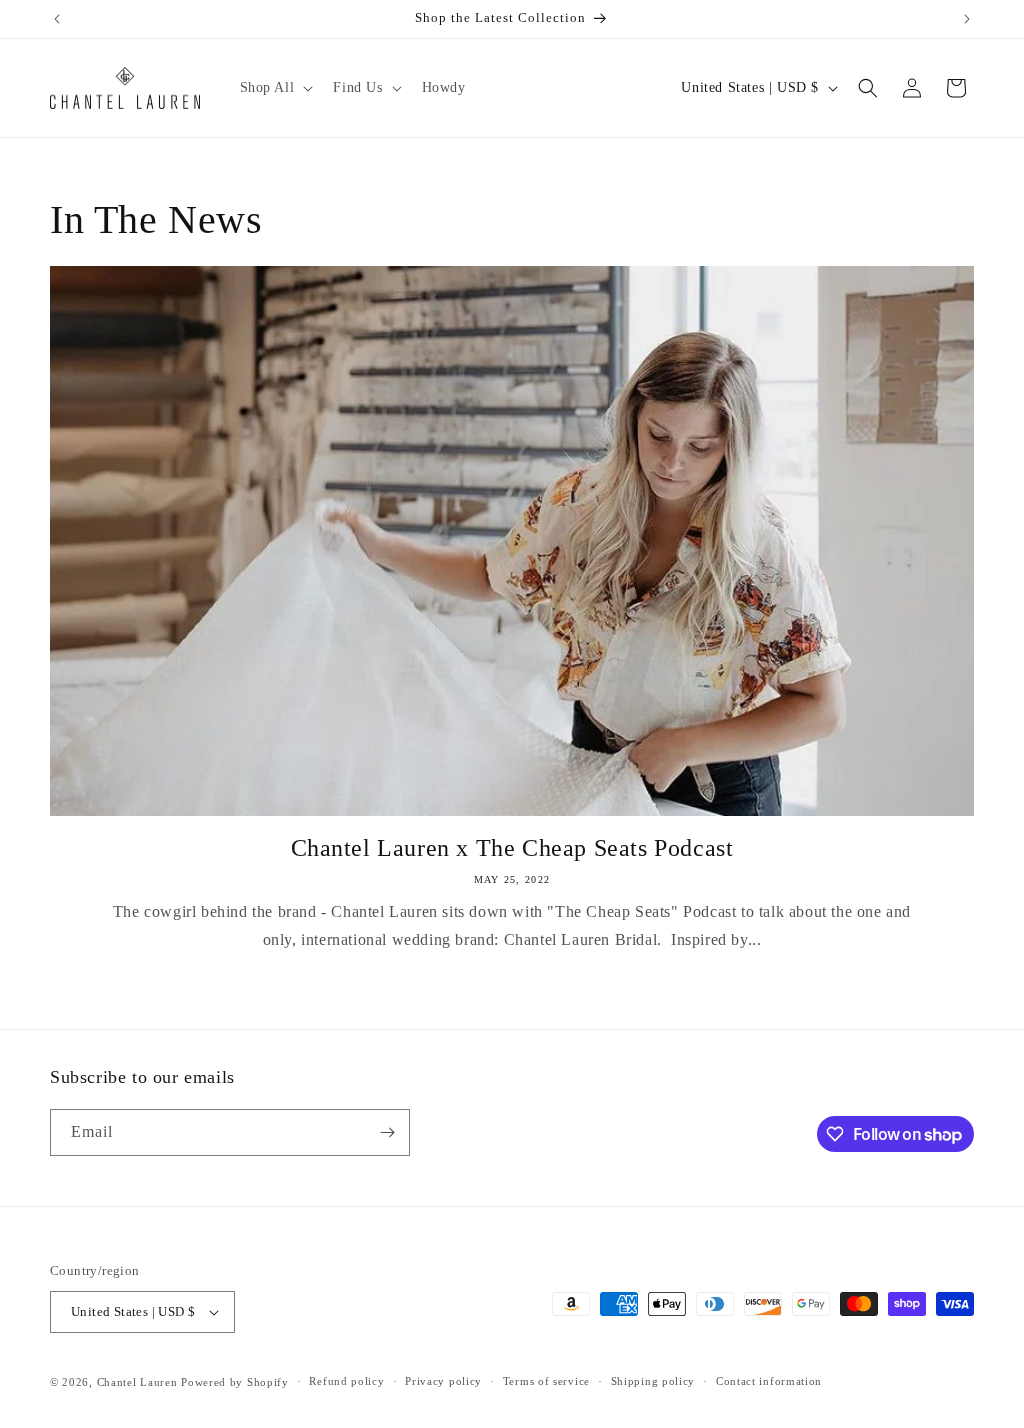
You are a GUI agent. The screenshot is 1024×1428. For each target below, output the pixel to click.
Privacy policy (443, 1381)
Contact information (769, 1381)
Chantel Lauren (137, 1382)
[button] (275, 88)
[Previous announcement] (57, 19)
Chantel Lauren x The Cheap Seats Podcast (512, 848)
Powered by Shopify (235, 1382)
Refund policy (346, 1381)
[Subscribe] (387, 1132)
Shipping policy (653, 1381)
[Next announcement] (967, 19)
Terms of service (546, 1381)
